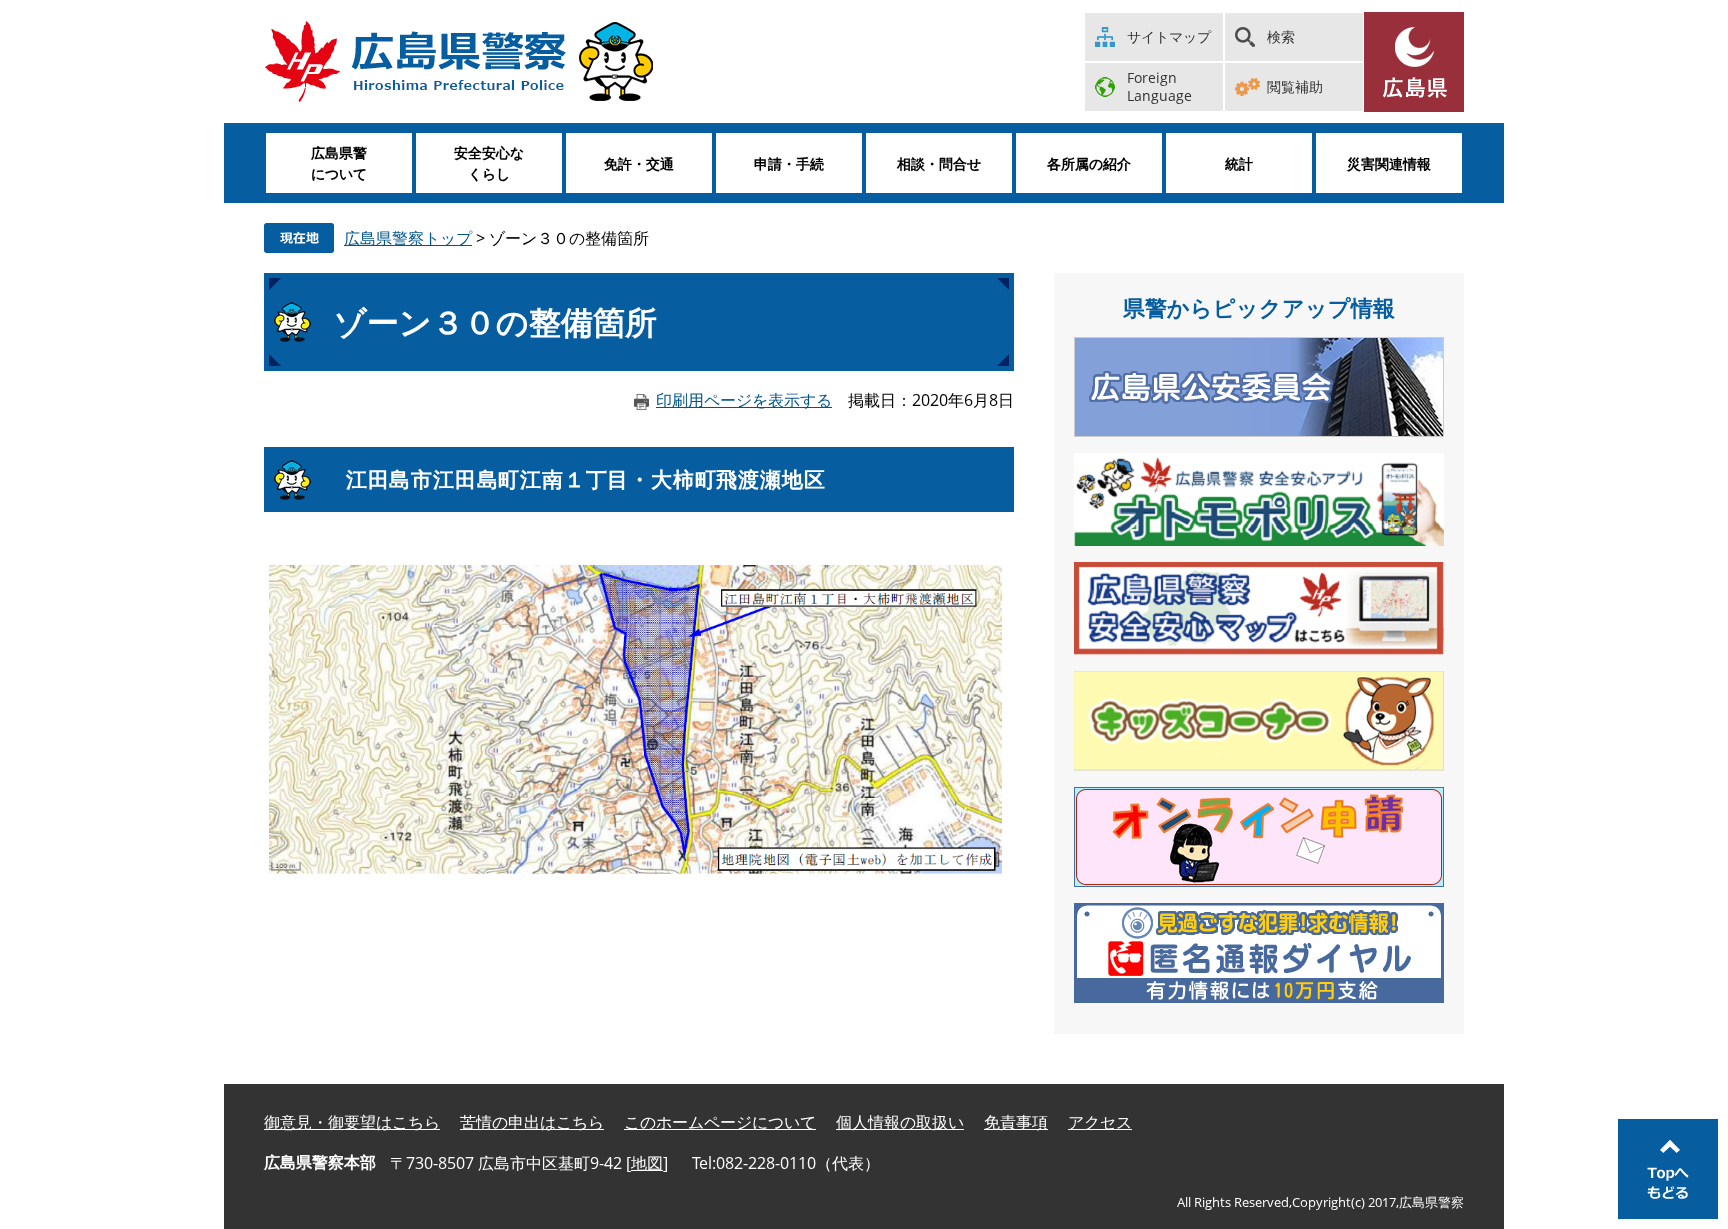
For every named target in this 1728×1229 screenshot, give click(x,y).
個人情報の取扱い (900, 1122)
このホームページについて (720, 1122)
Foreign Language (1159, 86)
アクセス (1100, 1122)
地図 (647, 1163)
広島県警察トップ (408, 238)
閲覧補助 (1295, 86)
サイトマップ (1169, 36)
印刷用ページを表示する (744, 400)
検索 (1281, 36)
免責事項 (1016, 1122)
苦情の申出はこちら (532, 1122)
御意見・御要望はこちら (352, 1122)
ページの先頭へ (1668, 1169)
